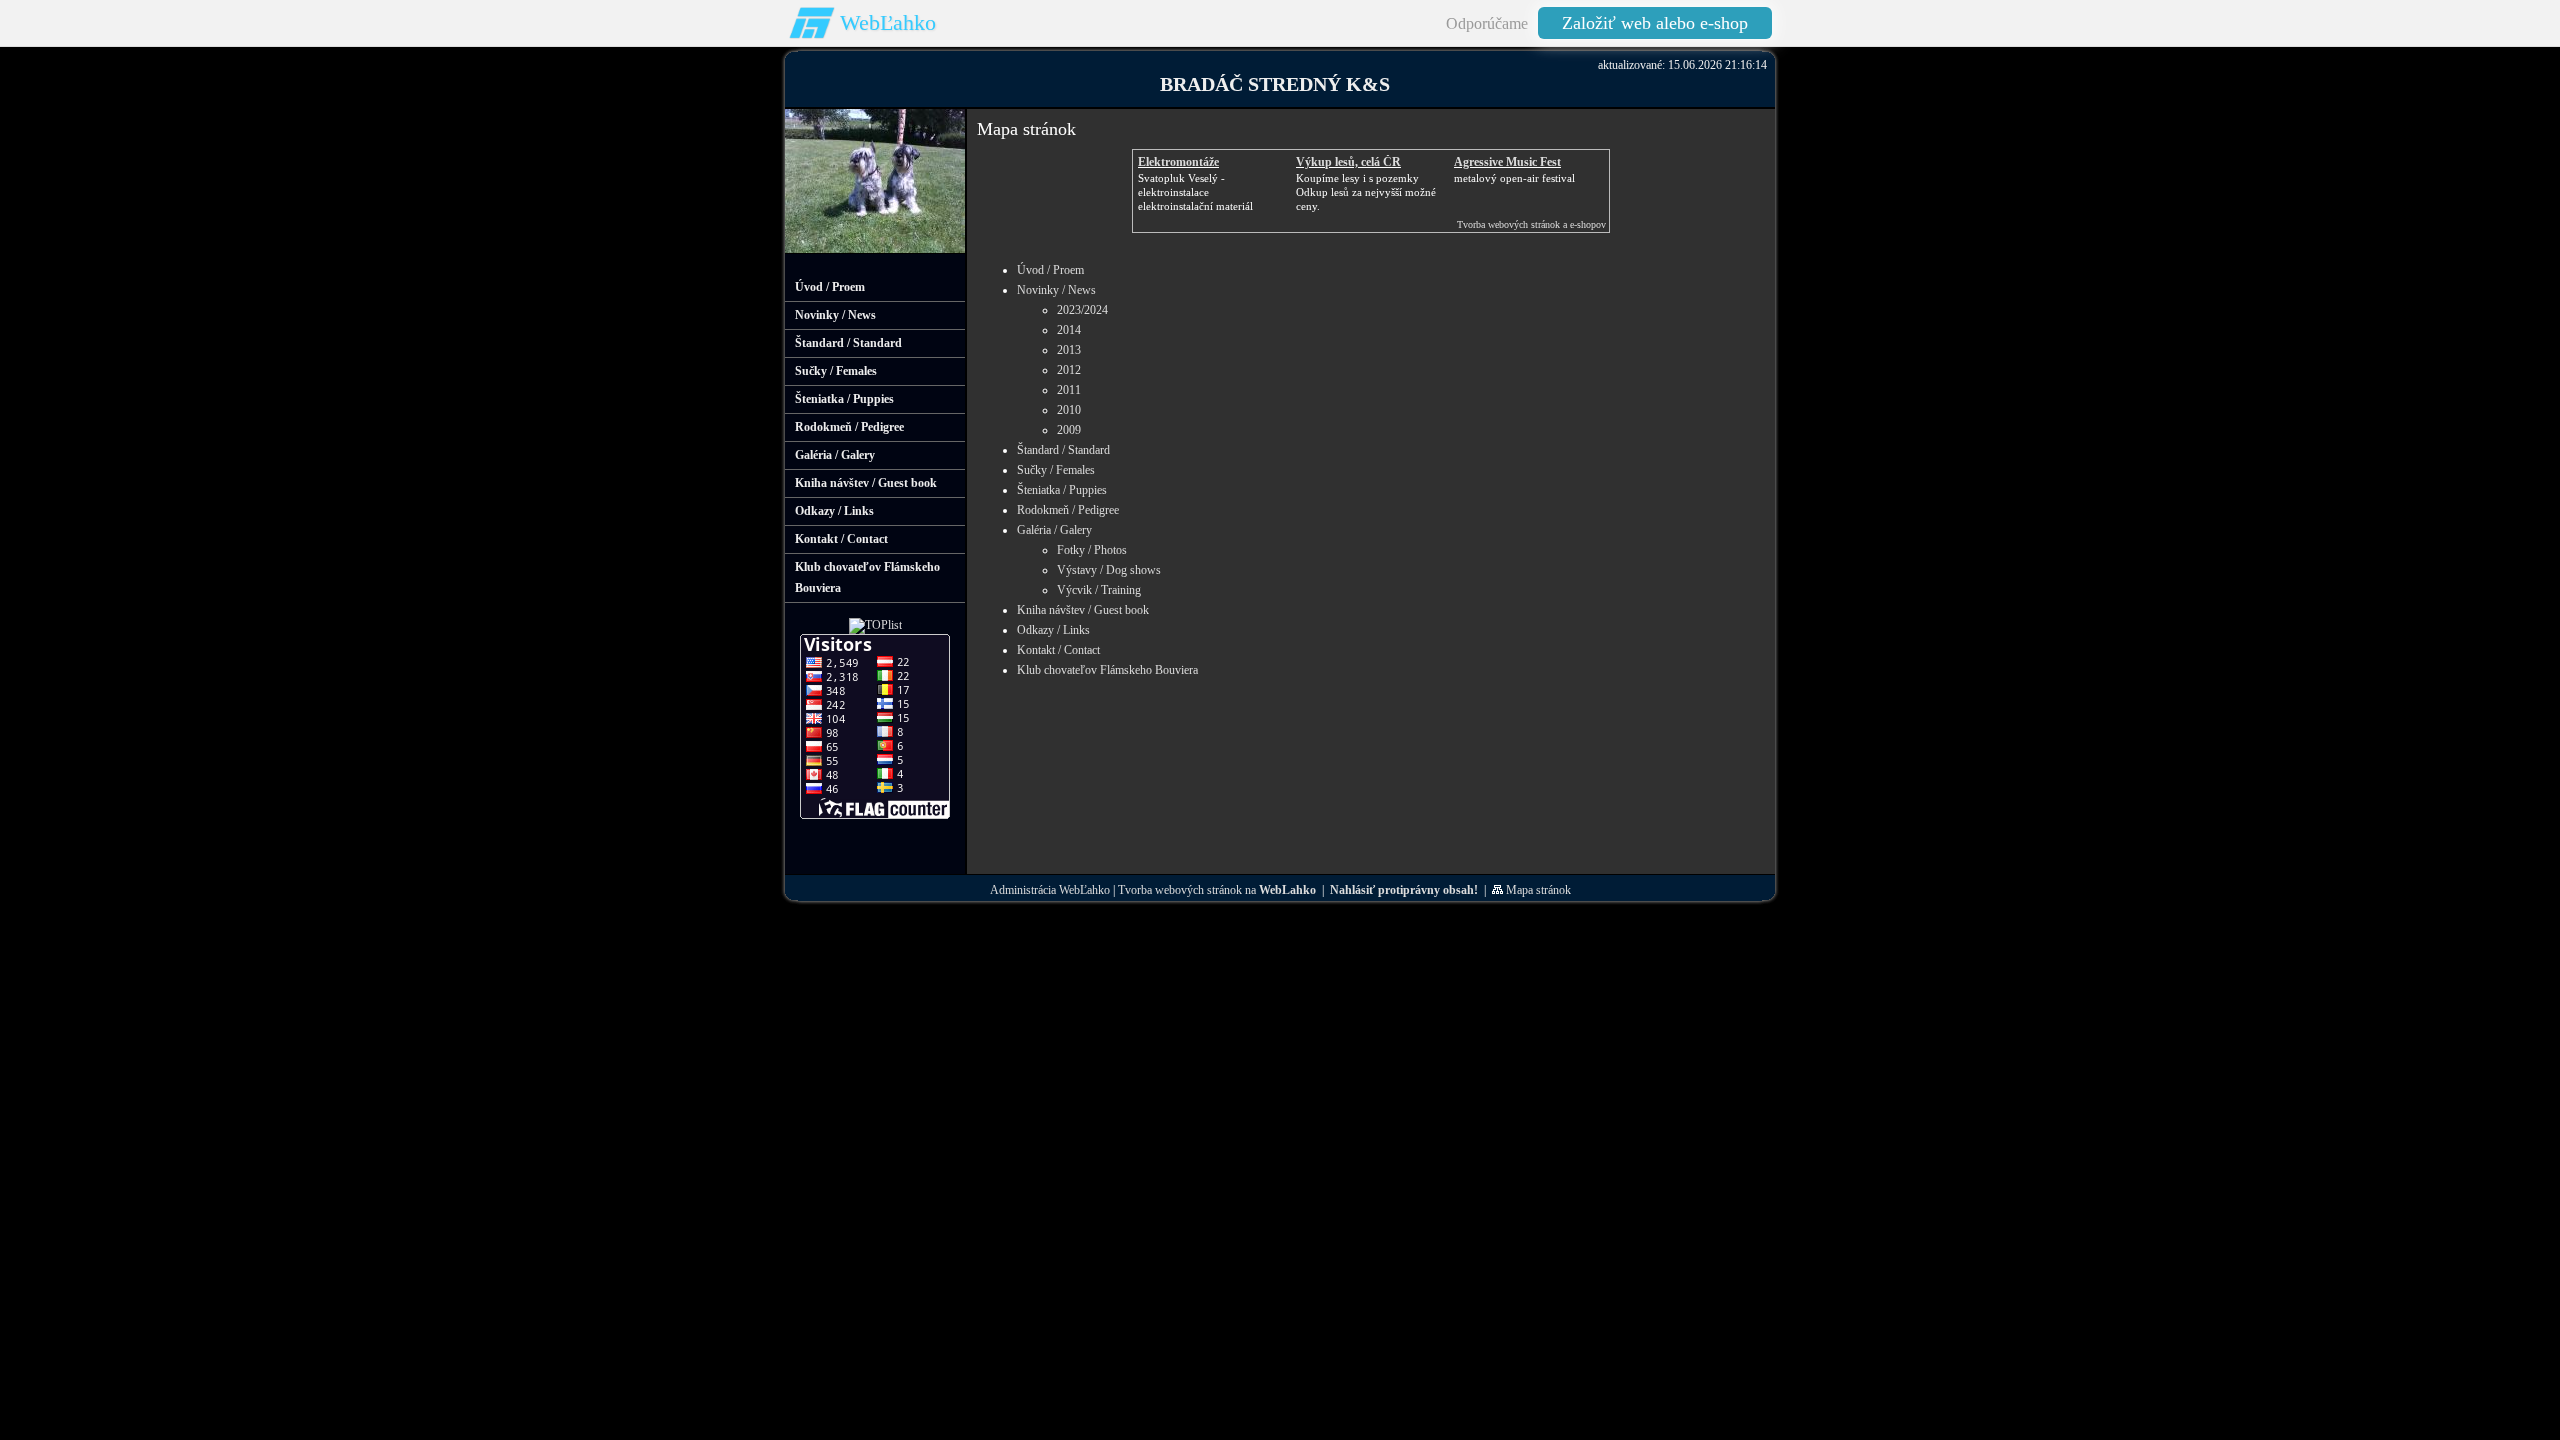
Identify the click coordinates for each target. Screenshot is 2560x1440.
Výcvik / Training (1099, 590)
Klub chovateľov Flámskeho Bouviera (1107, 670)
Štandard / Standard (1063, 450)
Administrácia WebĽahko (1050, 890)
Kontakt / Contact (1058, 650)
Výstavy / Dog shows (1109, 570)
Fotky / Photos (1092, 550)
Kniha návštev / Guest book (1083, 610)
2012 (1069, 370)
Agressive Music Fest (1507, 162)
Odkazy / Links (1053, 630)
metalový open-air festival (1514, 178)
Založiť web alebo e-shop (1655, 23)
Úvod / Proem (1050, 270)
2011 (1069, 390)
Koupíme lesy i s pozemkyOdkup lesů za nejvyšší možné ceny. (1366, 192)
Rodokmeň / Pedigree (1068, 510)
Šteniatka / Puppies (1062, 490)
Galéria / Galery (1054, 530)
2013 (1069, 350)
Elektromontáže (1178, 162)
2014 (1069, 330)
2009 (1069, 430)
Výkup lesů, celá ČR (1348, 162)
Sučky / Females (1056, 470)
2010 (1069, 410)
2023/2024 (1082, 310)
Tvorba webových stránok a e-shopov (1531, 224)
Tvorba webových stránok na (1217, 890)
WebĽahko (888, 22)
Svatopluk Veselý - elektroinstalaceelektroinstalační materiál (1195, 192)
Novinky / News (1056, 290)
